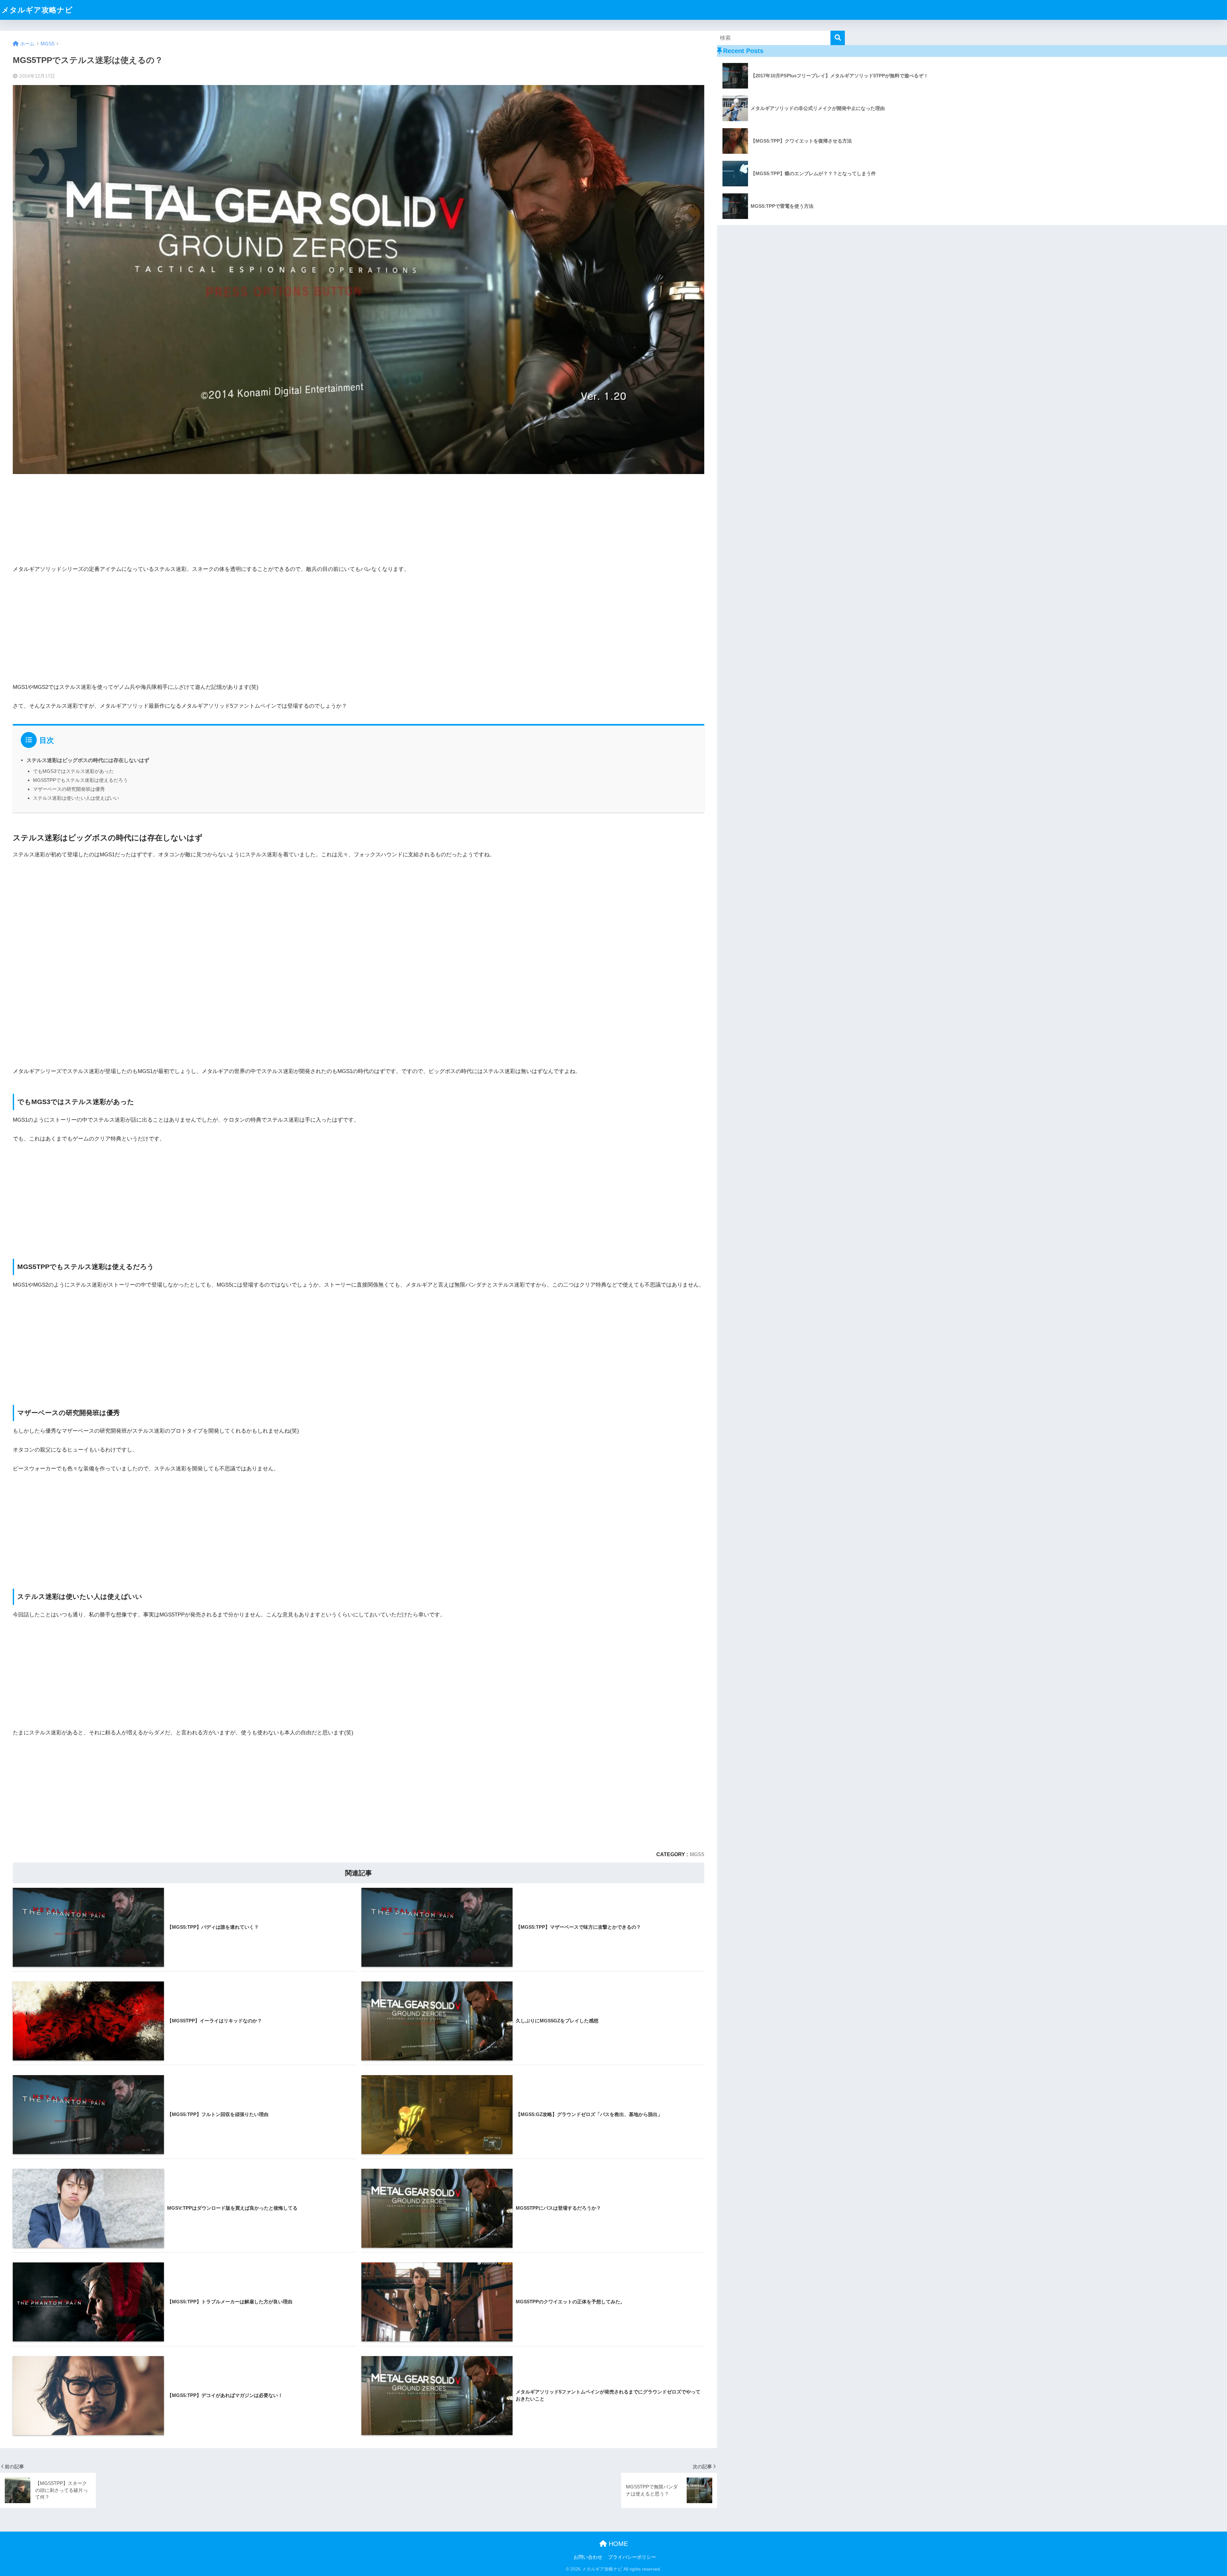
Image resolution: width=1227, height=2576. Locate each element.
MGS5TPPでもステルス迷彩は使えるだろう (80, 780)
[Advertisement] (359, 627)
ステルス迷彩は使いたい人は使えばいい (76, 798)
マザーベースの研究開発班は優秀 (69, 789)
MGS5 (697, 1854)
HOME (617, 2544)
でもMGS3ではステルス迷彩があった (73, 771)
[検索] (838, 38)
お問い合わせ (588, 2557)
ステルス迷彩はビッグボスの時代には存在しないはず (88, 760)
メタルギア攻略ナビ (37, 10)
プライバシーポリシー (632, 2557)
